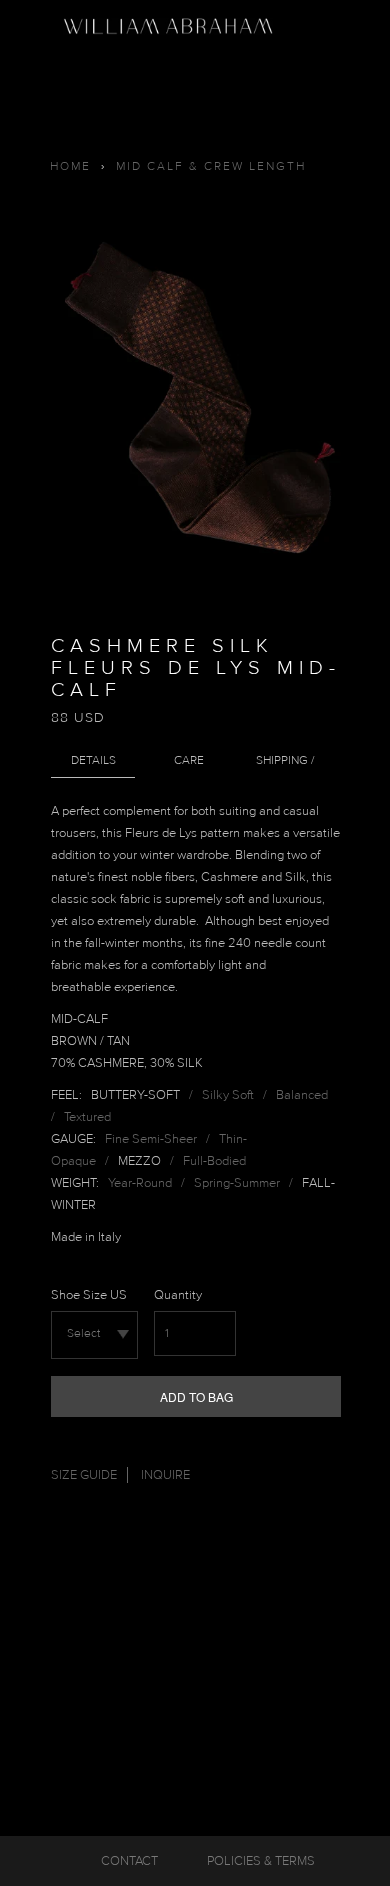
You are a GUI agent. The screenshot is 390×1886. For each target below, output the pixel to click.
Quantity (178, 1295)
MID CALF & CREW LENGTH (211, 166)
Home (70, 166)
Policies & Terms (261, 1861)
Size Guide (84, 1475)
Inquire (165, 1475)
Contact (129, 1861)
